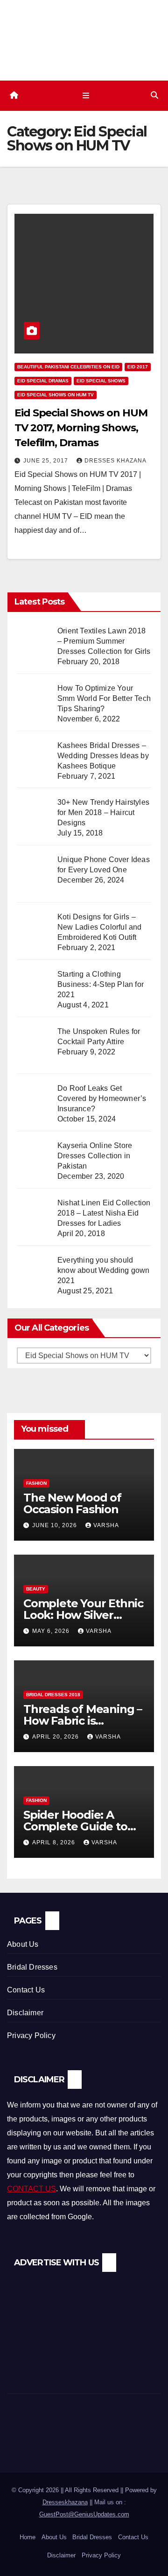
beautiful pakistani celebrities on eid (68, 367)
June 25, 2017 (47, 461)
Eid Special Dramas (43, 381)
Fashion (36, 1483)
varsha (106, 1525)
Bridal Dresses (32, 1967)
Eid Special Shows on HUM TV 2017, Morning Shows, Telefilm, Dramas (81, 428)
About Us (23, 1944)
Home (28, 2537)
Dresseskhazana (65, 2502)
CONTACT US (31, 2189)
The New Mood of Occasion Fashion (72, 1503)
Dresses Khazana (115, 461)
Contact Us (26, 1990)
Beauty (36, 1589)
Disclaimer (25, 2013)
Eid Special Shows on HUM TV (56, 395)
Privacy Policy (31, 2036)
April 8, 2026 (55, 1842)
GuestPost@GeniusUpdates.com (84, 2514)
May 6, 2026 (52, 1631)
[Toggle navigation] (86, 95)
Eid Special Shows (101, 381)
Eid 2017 (138, 367)
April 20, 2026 (56, 1737)
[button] (154, 95)
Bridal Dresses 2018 (53, 1695)
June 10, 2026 (56, 1525)
